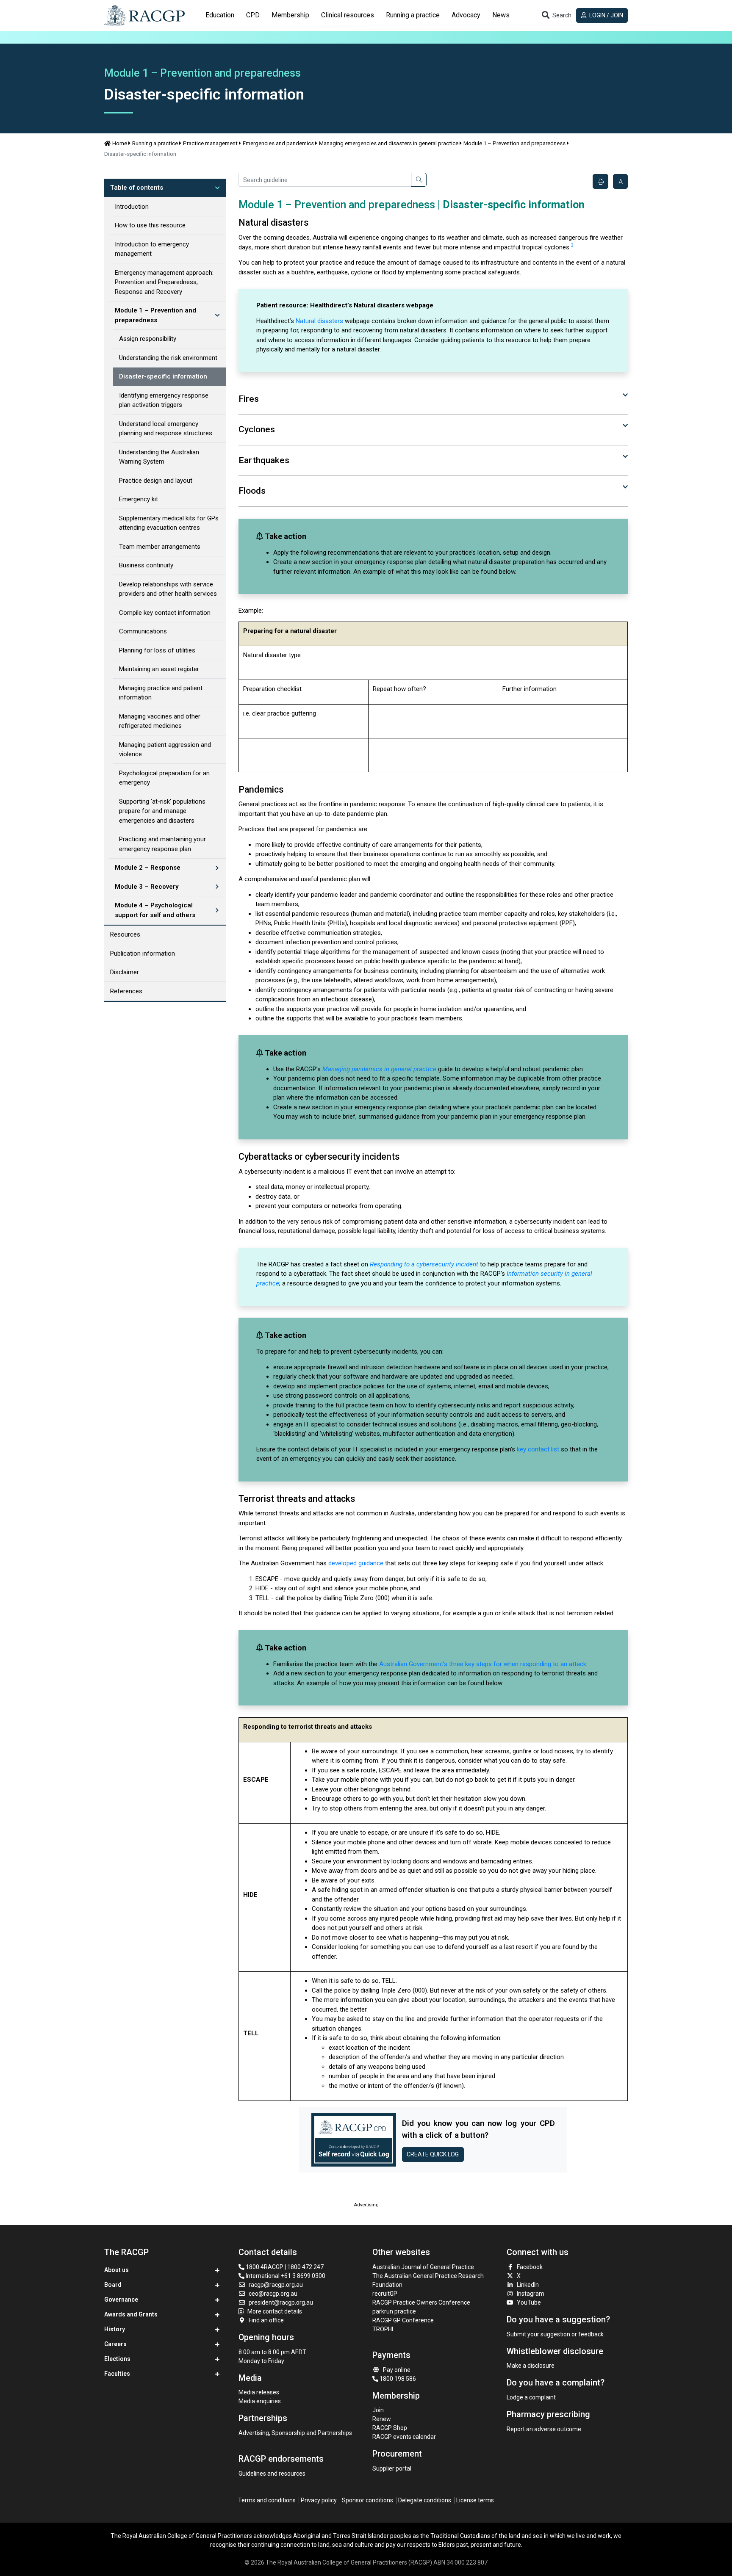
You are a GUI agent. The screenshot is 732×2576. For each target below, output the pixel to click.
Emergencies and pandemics (278, 143)
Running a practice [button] (413, 15)
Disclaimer (125, 972)
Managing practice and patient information (161, 693)
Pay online (397, 2370)
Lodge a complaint (531, 2397)
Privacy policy (319, 2500)
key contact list (538, 1449)
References (126, 991)
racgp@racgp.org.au (276, 2285)
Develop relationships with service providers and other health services (168, 589)
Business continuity (146, 565)
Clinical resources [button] (348, 15)
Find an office (266, 2320)
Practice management (210, 143)
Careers (115, 2344)
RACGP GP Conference (403, 2320)
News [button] (501, 15)
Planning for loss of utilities (157, 650)
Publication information (143, 954)
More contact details (275, 2311)
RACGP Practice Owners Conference (421, 2302)
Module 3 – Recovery (147, 887)
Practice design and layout (156, 481)
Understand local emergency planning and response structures (166, 429)
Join (378, 2410)
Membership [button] (290, 15)
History (115, 2329)
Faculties (117, 2374)
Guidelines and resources (272, 2474)
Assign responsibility (148, 339)
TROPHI (383, 2329)
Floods (252, 491)
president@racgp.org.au (281, 2302)
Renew (382, 2419)
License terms (475, 2500)
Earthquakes (264, 460)
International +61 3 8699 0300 (285, 2276)
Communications (143, 631)
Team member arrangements (160, 547)
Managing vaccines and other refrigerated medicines (160, 721)
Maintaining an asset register (159, 669)
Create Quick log (433, 2154)
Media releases (259, 2392)
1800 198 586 (397, 2379)
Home (120, 143)
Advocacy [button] (466, 15)
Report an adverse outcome (544, 2429)
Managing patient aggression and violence (165, 750)
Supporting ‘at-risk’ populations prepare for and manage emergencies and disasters (162, 811)
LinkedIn (528, 2285)
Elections (117, 2359)
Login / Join (606, 15)
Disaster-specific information (163, 376)
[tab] (220, 15)
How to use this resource (150, 225)
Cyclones (257, 429)
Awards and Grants (131, 2314)
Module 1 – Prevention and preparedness (514, 143)
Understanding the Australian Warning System (159, 457)
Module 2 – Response (148, 868)
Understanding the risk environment (168, 358)
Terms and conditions (267, 2500)
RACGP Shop (390, 2428)
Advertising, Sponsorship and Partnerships (295, 2433)
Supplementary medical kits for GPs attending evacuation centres (169, 523)
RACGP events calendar (404, 2437)
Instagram (531, 2294)
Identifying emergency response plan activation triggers (164, 400)
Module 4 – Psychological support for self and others (155, 910)
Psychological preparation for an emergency (164, 778)
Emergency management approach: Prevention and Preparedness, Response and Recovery (164, 282)
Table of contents (137, 188)
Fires (249, 399)
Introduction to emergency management (152, 249)
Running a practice (155, 143)
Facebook (530, 2267)
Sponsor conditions (367, 2500)
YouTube (529, 2302)
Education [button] (220, 15)
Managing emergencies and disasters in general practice (389, 143)
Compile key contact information (165, 613)
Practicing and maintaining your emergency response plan (162, 844)
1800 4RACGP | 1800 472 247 (284, 2267)
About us (116, 2270)
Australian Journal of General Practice (423, 2267)
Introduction (132, 207)
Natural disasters (319, 321)
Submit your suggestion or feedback (555, 2334)
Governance (121, 2300)
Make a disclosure (531, 2366)
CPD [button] (253, 15)
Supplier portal (392, 2468)
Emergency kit (139, 499)
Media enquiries (260, 2401)
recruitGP (385, 2294)
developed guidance (356, 1563)
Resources (125, 934)
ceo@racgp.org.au (273, 2294)
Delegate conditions (425, 2500)
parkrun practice (394, 2311)
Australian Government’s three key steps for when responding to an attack (483, 1664)
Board (113, 2285)
